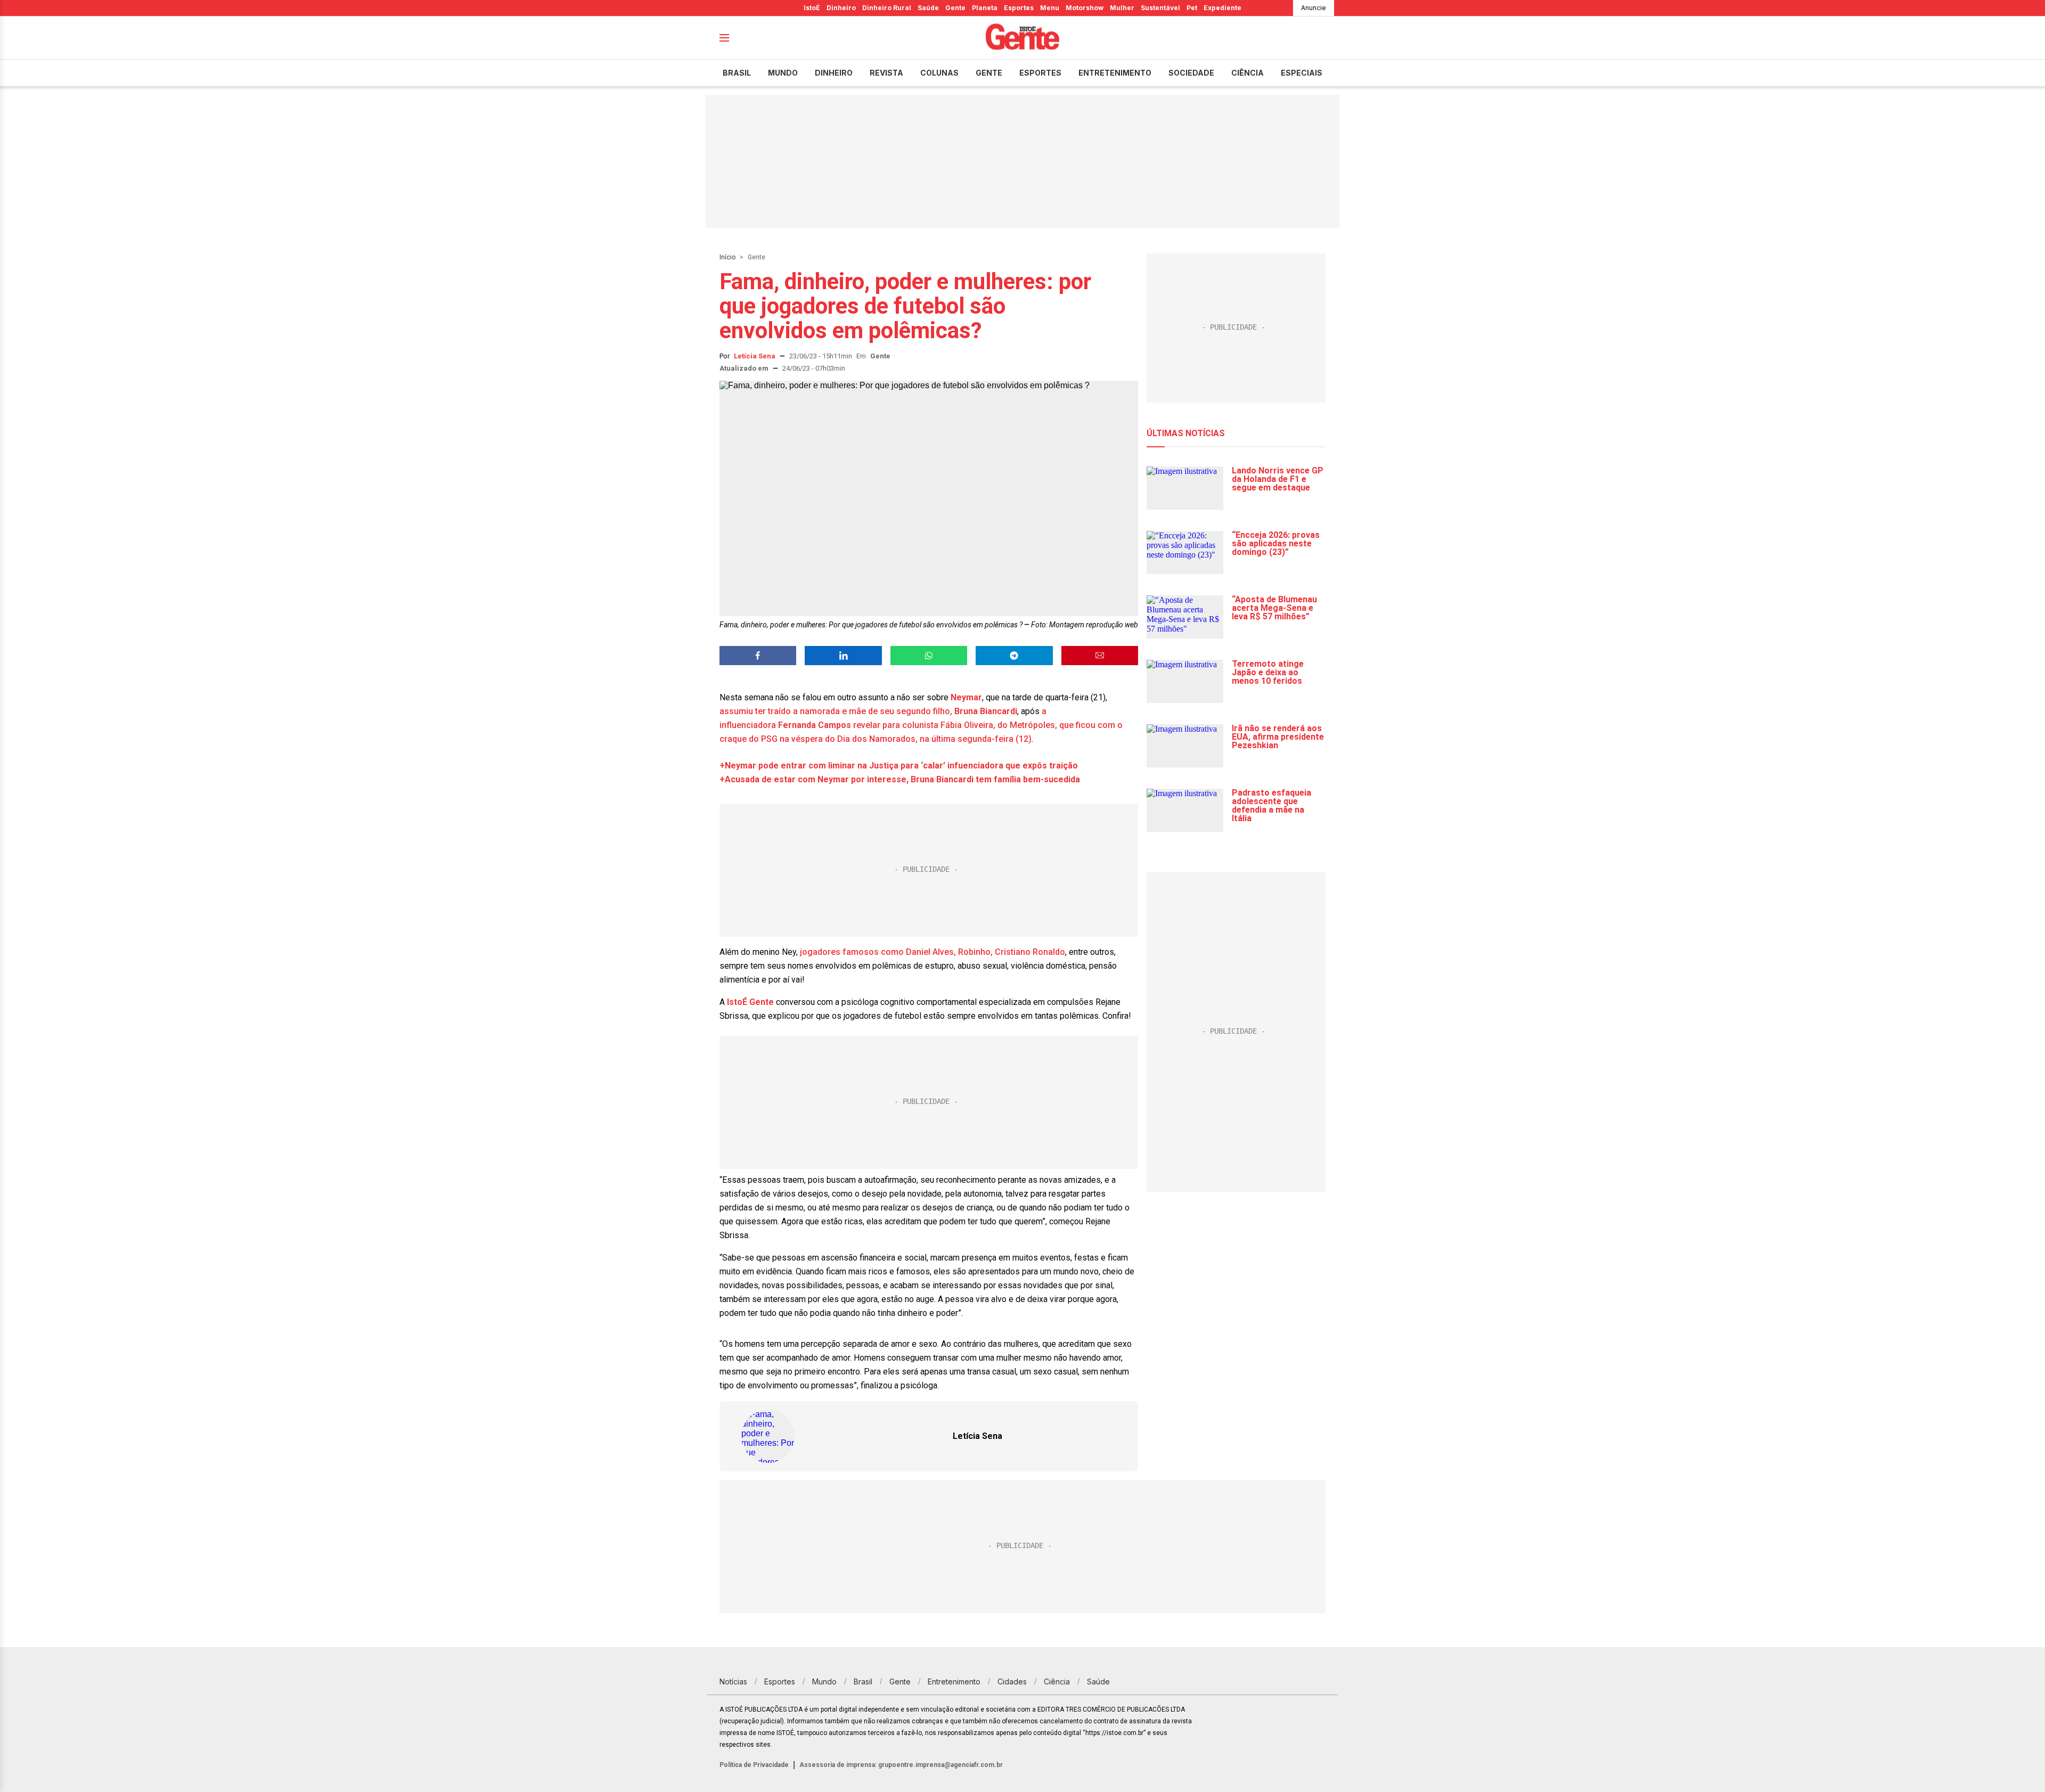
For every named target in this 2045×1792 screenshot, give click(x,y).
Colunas (939, 73)
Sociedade (1191, 73)
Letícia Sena (755, 356)
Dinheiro (841, 8)
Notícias (733, 1681)
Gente (955, 8)
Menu (1050, 8)
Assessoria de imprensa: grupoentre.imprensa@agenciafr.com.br (901, 1765)
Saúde (928, 8)
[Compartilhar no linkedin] (843, 656)
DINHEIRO (834, 73)
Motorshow (1085, 8)
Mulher (1122, 8)
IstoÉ (812, 8)
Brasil (737, 73)
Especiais (1302, 73)
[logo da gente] (1023, 38)
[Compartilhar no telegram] (1014, 656)
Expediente (1222, 8)
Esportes (1019, 8)
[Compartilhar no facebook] (758, 656)
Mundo (783, 73)
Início (727, 257)
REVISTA (886, 73)
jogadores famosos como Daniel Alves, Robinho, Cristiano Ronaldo (931, 952)
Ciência (1248, 73)
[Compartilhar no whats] (929, 656)
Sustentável (1160, 8)
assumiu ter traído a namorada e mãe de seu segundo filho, (836, 711)
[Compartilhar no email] (1100, 656)
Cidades (1012, 1681)
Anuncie (1314, 8)
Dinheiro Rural (887, 8)
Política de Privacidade (754, 1765)
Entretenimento (1115, 73)
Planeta (985, 8)
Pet (1192, 8)
